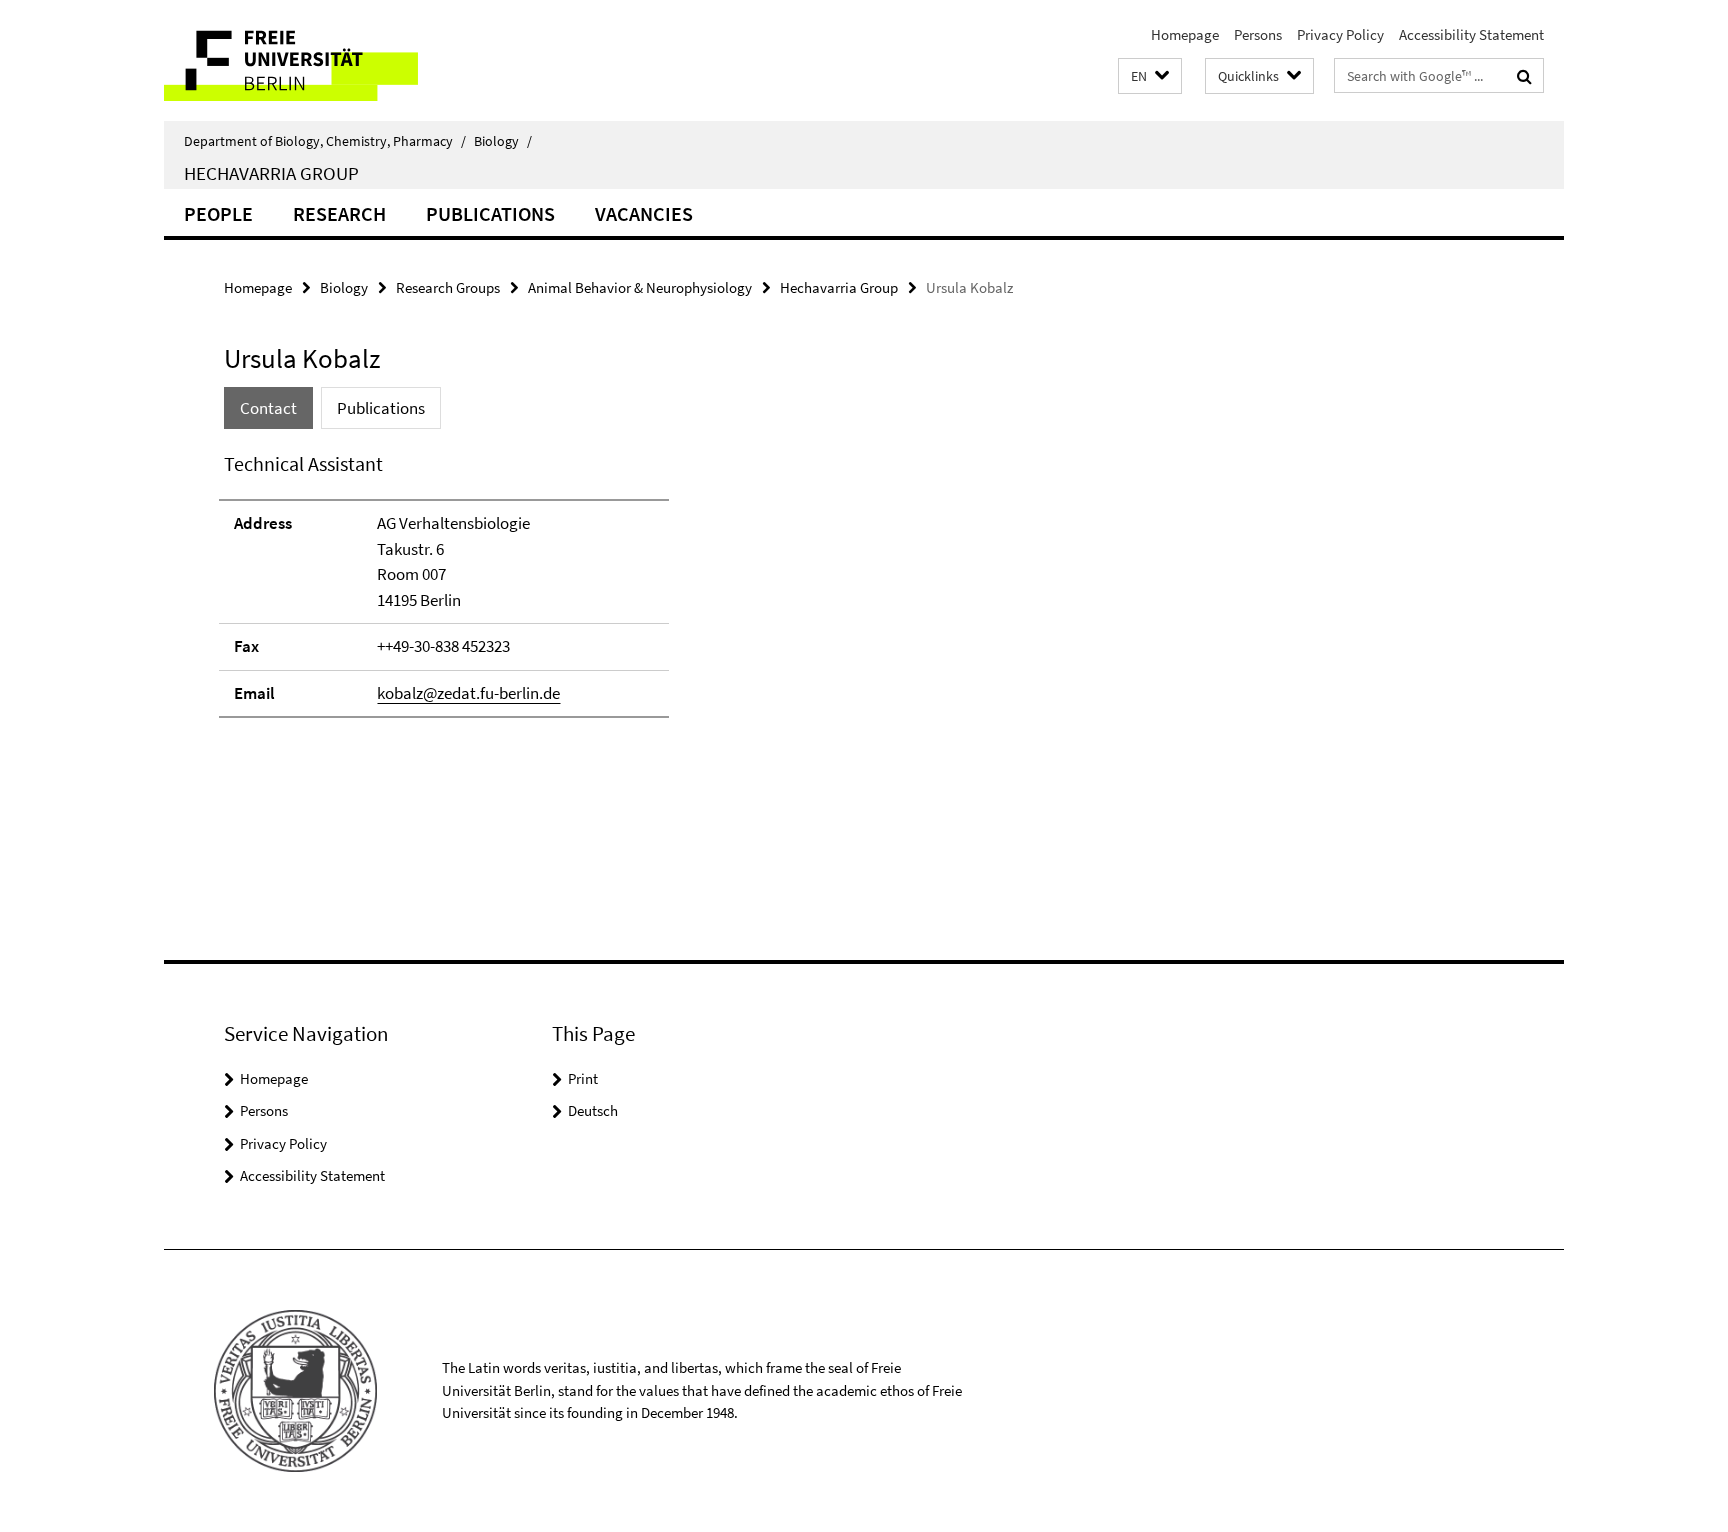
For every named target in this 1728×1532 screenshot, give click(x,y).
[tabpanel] (591, 593)
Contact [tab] (268, 408)
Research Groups (448, 287)
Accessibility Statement (1471, 34)
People (218, 213)
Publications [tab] (381, 408)
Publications (490, 213)
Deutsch (593, 1110)
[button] (1150, 76)
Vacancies (644, 213)
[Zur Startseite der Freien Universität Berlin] (331, 60)
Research (339, 213)
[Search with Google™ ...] (1524, 76)
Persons (1258, 34)
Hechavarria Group (271, 173)
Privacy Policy (1340, 34)
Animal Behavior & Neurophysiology (640, 287)
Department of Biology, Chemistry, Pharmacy (325, 141)
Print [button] (583, 1078)
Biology (503, 141)
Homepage (1185, 34)
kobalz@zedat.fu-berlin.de (468, 693)
